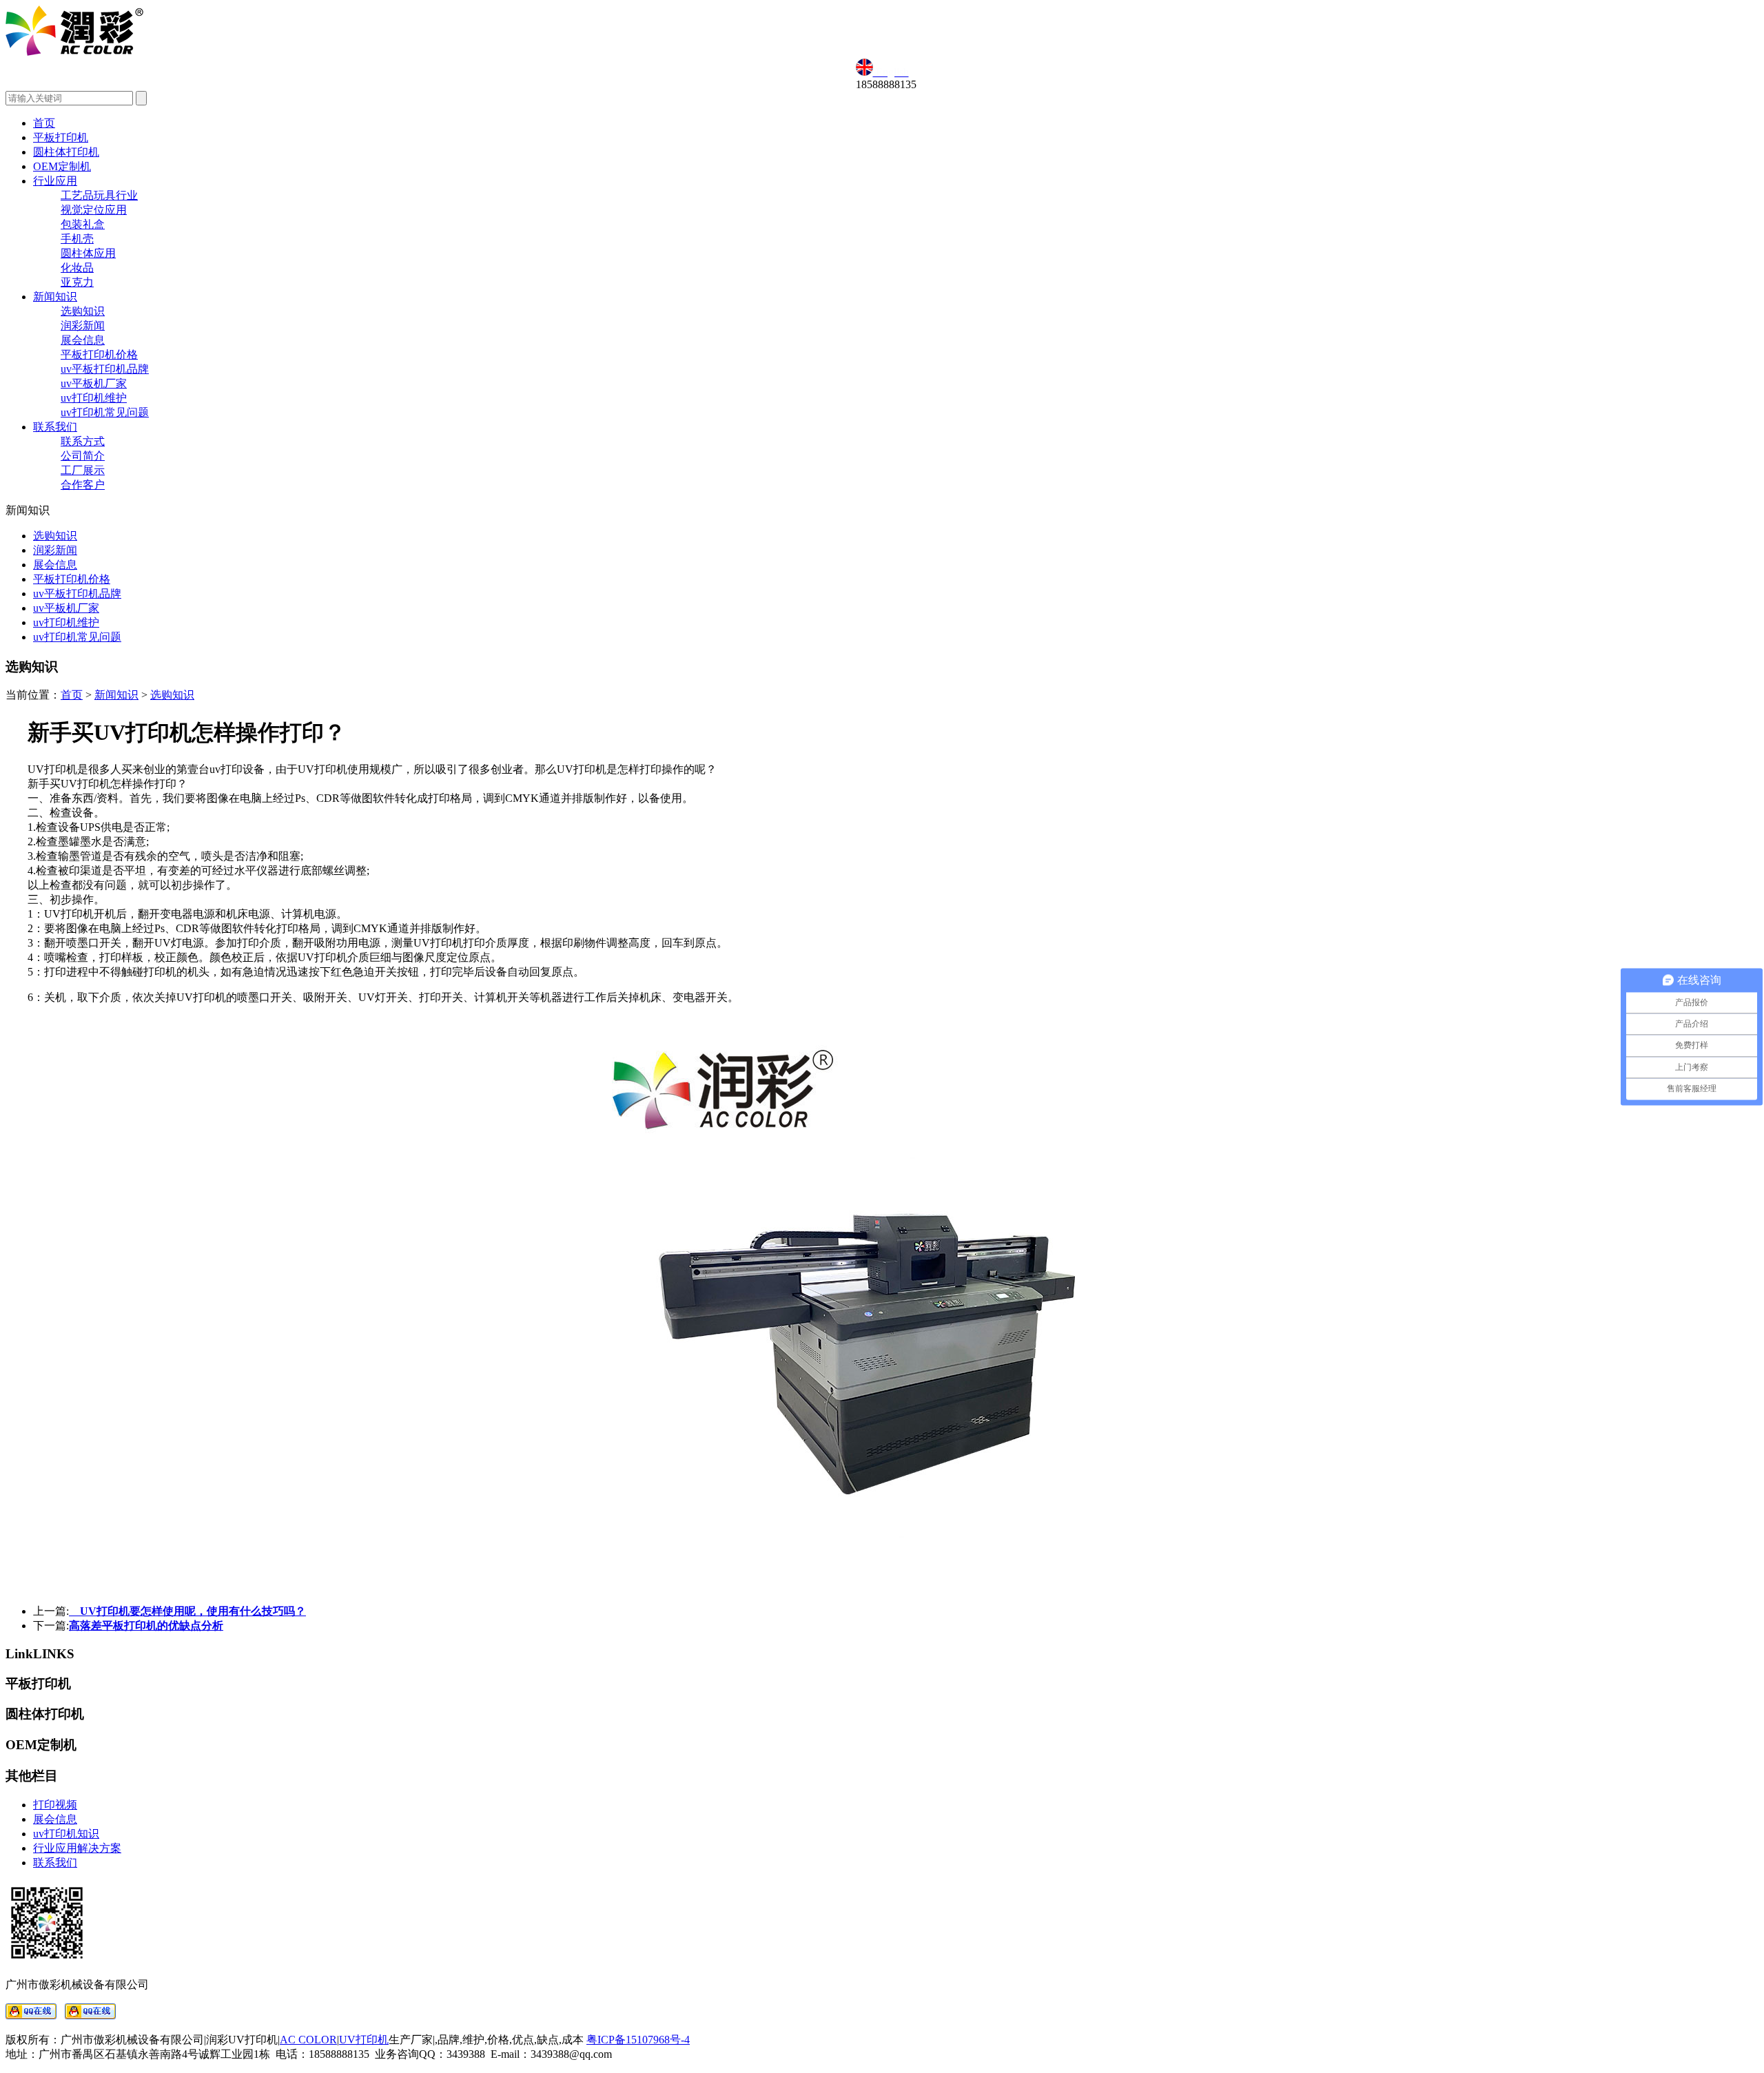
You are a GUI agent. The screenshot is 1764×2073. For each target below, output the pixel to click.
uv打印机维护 (94, 398)
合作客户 (83, 485)
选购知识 (83, 311)
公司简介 (83, 456)
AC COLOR (308, 2040)
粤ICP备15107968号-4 (638, 2040)
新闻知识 (55, 297)
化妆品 (77, 268)
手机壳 (77, 239)
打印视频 (55, 1805)
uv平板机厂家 (94, 383)
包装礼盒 (83, 224)
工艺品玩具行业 (99, 195)
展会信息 (83, 340)
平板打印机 (61, 137)
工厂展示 (83, 470)
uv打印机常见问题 (105, 412)
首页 (44, 123)
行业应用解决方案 (77, 1848)
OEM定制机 (62, 166)
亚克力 (77, 282)
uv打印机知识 (66, 1834)
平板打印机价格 (99, 354)
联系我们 (55, 427)
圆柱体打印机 (66, 152)
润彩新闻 (83, 326)
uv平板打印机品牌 (105, 369)
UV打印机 (364, 2040)
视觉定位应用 (94, 210)
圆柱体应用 (88, 253)
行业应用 (55, 181)
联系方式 (83, 441)
